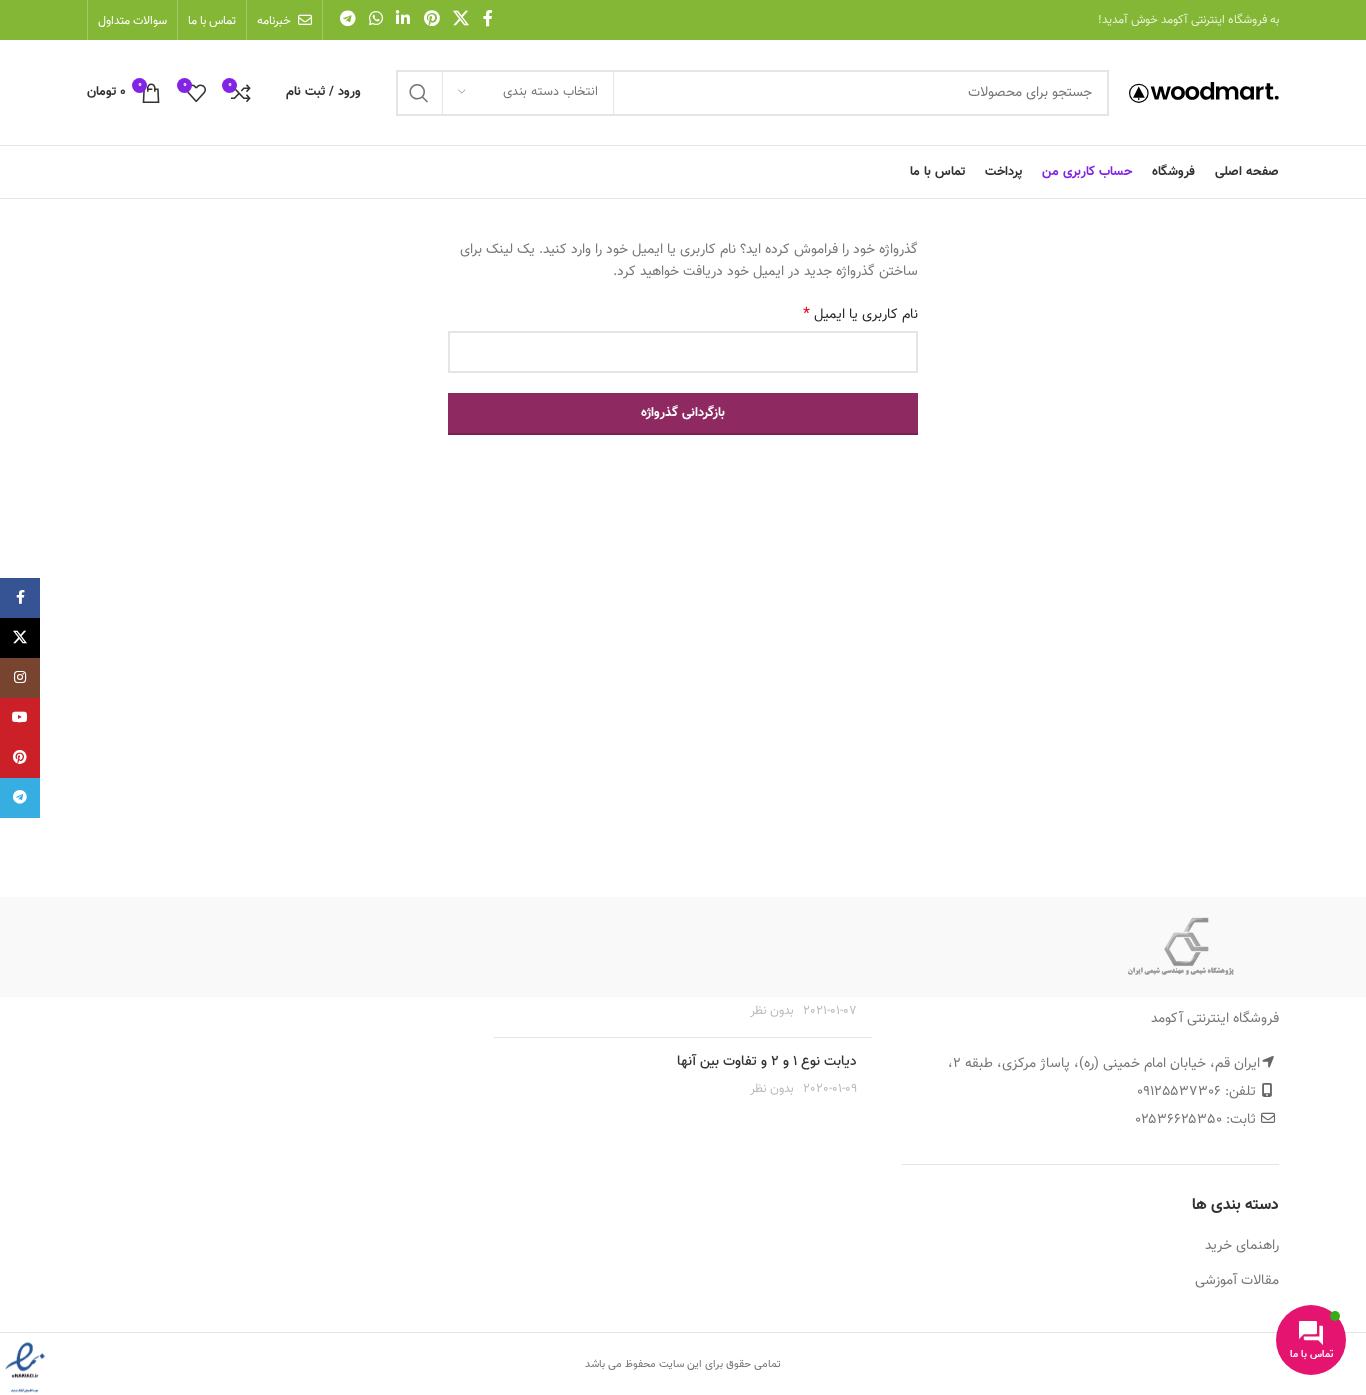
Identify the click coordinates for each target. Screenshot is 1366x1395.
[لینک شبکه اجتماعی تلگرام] (347, 19)
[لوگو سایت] (1204, 93)
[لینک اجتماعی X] (460, 19)
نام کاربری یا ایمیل (860, 315)
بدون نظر (772, 1011)
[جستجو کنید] (419, 93)
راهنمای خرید (1242, 1247)
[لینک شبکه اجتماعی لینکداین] (403, 19)
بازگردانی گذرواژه (683, 413)
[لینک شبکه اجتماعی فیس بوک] (488, 19)
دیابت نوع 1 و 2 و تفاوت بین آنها (767, 1062)
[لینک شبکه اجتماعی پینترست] (431, 19)
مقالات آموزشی (1237, 1282)
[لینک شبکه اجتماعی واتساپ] (375, 19)
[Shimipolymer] (1181, 947)
